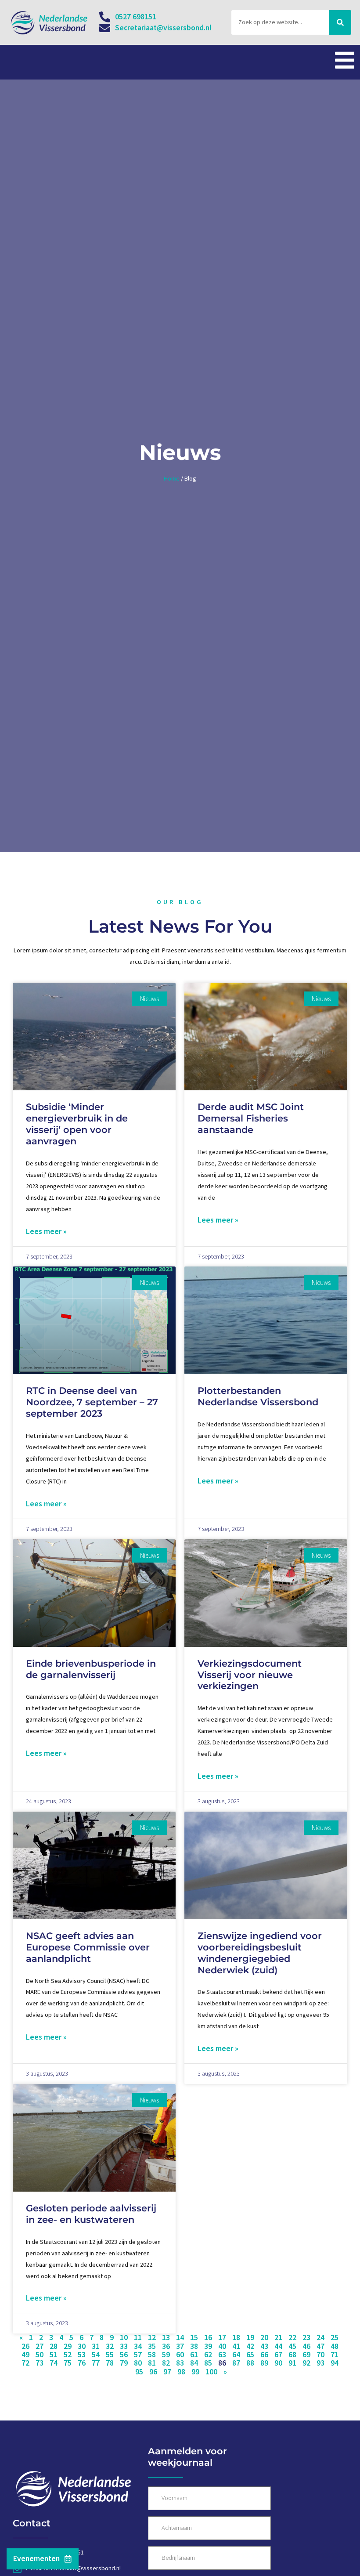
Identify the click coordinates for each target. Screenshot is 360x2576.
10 (124, 2337)
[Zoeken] (340, 22)
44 (278, 2346)
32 (110, 2346)
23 (306, 2337)
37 (180, 2346)
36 (166, 2346)
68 (292, 2355)
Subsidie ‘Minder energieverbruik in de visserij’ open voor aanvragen (77, 1124)
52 (68, 2355)
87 (236, 2363)
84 (194, 2363)
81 (152, 2363)
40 (222, 2346)
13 (166, 2337)
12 (152, 2337)
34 (138, 2346)
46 (306, 2346)
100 (211, 2372)
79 (124, 2363)
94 (335, 2363)
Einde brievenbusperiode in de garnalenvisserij (91, 1669)
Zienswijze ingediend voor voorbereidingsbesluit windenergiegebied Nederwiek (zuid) (260, 1953)
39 (208, 2346)
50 (40, 2355)
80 (138, 2363)
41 (236, 2346)
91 (292, 2363)
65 (250, 2355)
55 (110, 2355)
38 (194, 2346)
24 (320, 2337)
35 (152, 2346)
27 (40, 2346)
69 (306, 2355)
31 (96, 2346)
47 (320, 2346)
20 (264, 2337)
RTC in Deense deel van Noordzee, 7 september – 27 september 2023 (92, 1402)
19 (250, 2337)
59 (166, 2355)
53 (82, 2355)
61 (194, 2355)
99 (195, 2372)
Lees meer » (46, 1231)
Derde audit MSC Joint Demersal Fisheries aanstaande (251, 1118)
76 (82, 2363)
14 (180, 2337)
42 (250, 2346)
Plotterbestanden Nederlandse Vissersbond (258, 1396)
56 (124, 2355)
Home (172, 478)
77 (96, 2363)
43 (264, 2346)
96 (153, 2372)
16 (208, 2337)
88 (250, 2363)
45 (292, 2346)
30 (82, 2346)
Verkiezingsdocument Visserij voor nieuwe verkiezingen (250, 1675)
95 (139, 2372)
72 (25, 2363)
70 (320, 2355)
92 (306, 2363)
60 (180, 2355)
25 (335, 2337)
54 (96, 2355)
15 (194, 2337)
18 (236, 2337)
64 (236, 2355)
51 (54, 2355)
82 (166, 2363)
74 (54, 2363)
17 (222, 2337)
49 (25, 2355)
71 (335, 2355)
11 (138, 2337)
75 (68, 2363)
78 (110, 2363)
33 (124, 2346)
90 (278, 2363)
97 (167, 2372)
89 (264, 2363)
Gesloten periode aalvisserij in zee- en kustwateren (91, 2214)
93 (320, 2363)
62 (208, 2355)
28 (54, 2346)
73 (40, 2363)
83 (180, 2363)
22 (292, 2337)
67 (278, 2355)
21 (278, 2337)
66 (264, 2355)
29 (68, 2346)
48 (335, 2346)
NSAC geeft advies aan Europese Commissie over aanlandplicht (88, 1947)
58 (152, 2355)
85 (208, 2363)
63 (222, 2355)
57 (138, 2355)
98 (181, 2372)
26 (25, 2346)
